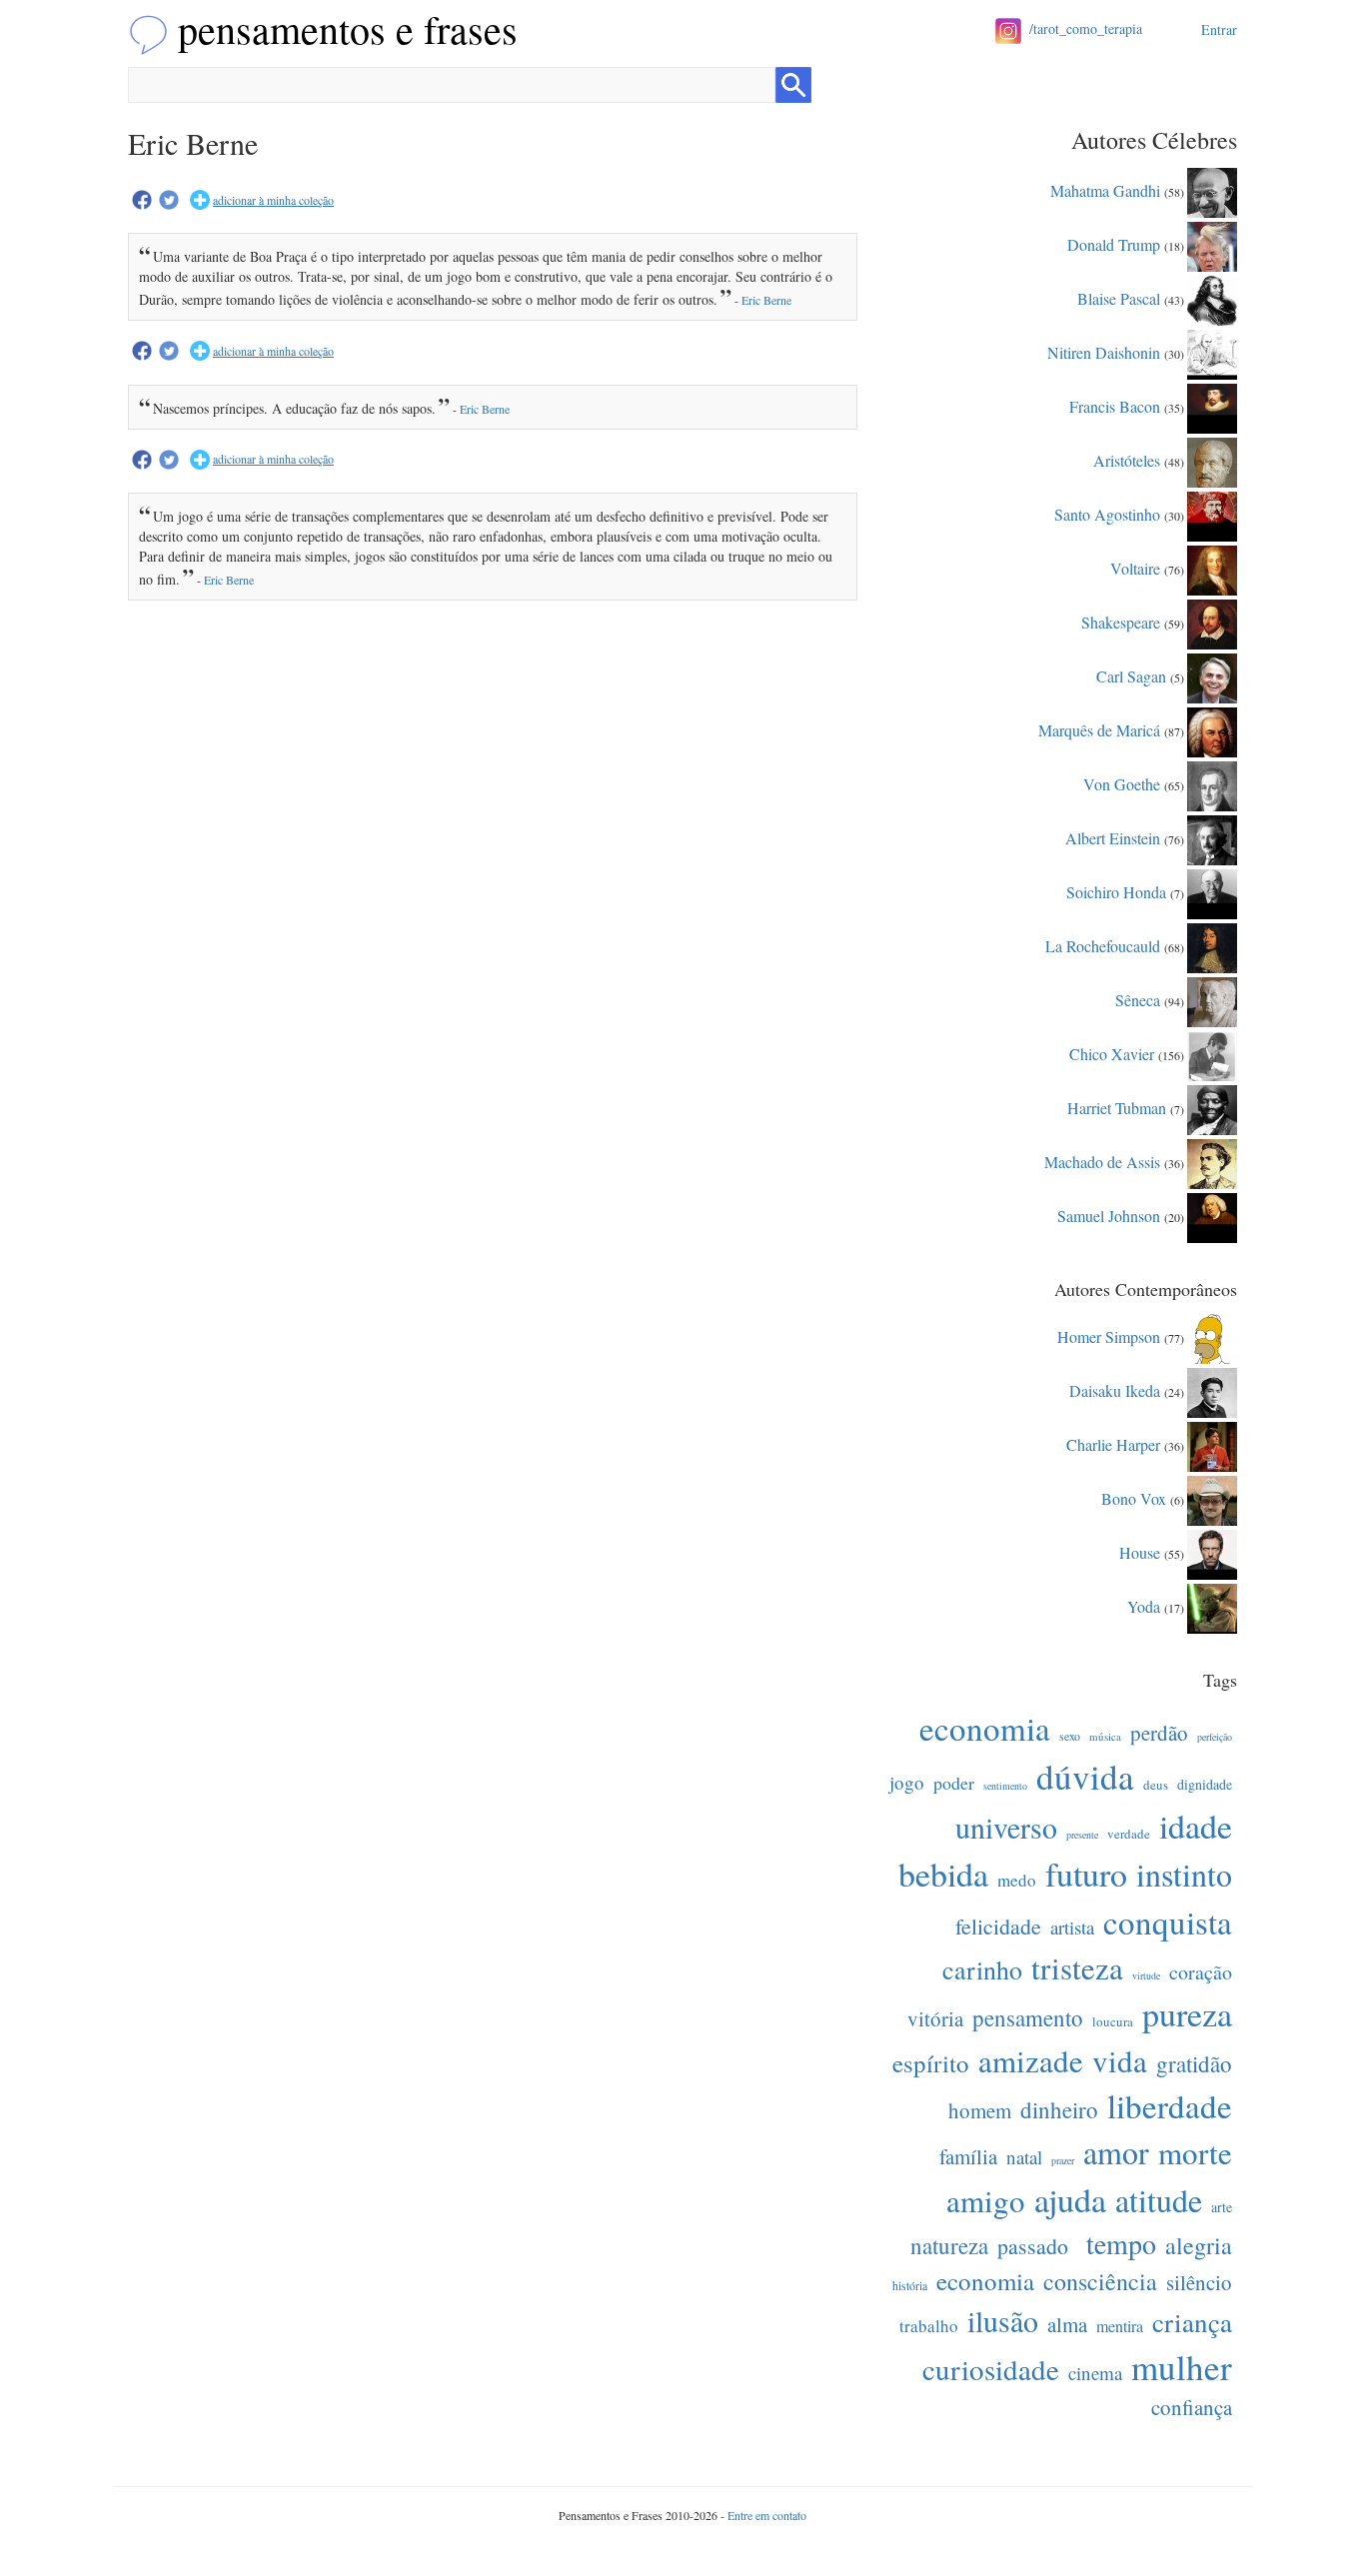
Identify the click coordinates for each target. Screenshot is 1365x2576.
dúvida (1085, 1776)
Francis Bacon (1115, 405)
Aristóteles (1127, 459)
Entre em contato (767, 2515)
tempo (1121, 2243)
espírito (931, 2063)
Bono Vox (1134, 1497)
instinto (1184, 1874)
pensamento (1028, 2017)
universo (1006, 1827)
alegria (1199, 2245)
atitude (1159, 2200)
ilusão (1003, 2320)
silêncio (1199, 2282)
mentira (1120, 2326)
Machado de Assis (1102, 1161)
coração (1201, 1972)
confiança (1192, 2407)
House (1140, 1551)
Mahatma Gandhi (1105, 189)
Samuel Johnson (1109, 1215)
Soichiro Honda (1116, 891)
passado (1033, 2246)
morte (1195, 2152)
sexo (1070, 1736)
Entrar (1219, 29)
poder (954, 1783)
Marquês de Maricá (1099, 729)
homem (980, 2110)
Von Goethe (1122, 783)
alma (1067, 2324)
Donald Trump (1114, 243)
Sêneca (1138, 999)
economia (985, 1728)
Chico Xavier (1112, 1053)
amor (1116, 2152)
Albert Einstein (1113, 837)
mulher (1182, 2367)
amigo (986, 2200)
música (1105, 1736)
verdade (1129, 1834)
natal (1024, 2157)
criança (1192, 2322)
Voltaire (1135, 567)
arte (1222, 2207)
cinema (1095, 2373)
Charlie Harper (1113, 1443)
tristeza (1077, 1967)
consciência (1100, 2281)
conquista (1168, 1922)
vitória (935, 2018)
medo (1017, 1880)
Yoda (1144, 1605)
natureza (949, 2245)
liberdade (1170, 2105)
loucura (1113, 2021)
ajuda (1070, 2199)
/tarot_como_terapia (1086, 28)
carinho (982, 1969)
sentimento (1005, 1786)
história (910, 2285)
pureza (1187, 2013)
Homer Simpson (1109, 1335)
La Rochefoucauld (1103, 945)
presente (1082, 1835)
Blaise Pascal (1119, 297)
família (968, 2156)
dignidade (1205, 1784)
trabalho (929, 2326)
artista (1072, 1927)
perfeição (1215, 1737)
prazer (1063, 2160)
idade (1196, 1826)
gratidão (1194, 2063)
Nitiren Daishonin (1104, 351)
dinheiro (1059, 2109)
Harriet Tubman (1117, 1107)
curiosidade (991, 2369)
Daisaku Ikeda (1115, 1389)
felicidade (998, 1926)
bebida (943, 1874)
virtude (1146, 1975)
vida (1120, 2060)
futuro (1086, 1874)
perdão (1159, 1733)
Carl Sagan (1131, 675)
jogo (907, 1782)
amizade (1031, 2060)
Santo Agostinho (1107, 513)
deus (1156, 1785)
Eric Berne (766, 300)
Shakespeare (1121, 621)
